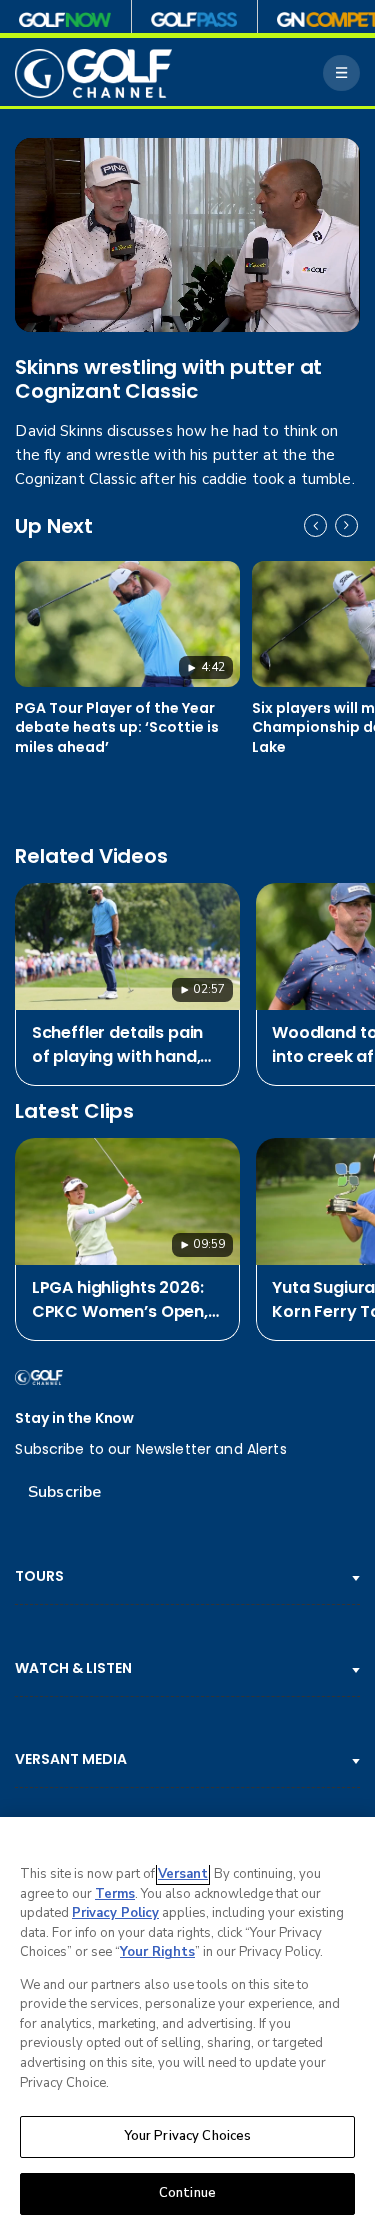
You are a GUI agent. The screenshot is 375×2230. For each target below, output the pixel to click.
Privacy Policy (115, 1913)
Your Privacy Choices (188, 2136)
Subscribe (64, 1492)
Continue (187, 2193)
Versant (183, 1874)
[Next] (346, 525)
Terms (115, 1894)
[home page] (93, 73)
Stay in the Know (74, 1418)
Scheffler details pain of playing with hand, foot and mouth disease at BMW (117, 1045)
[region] (187, 2023)
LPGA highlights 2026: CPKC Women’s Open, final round (120, 1300)
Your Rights (157, 1952)
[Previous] (315, 525)
